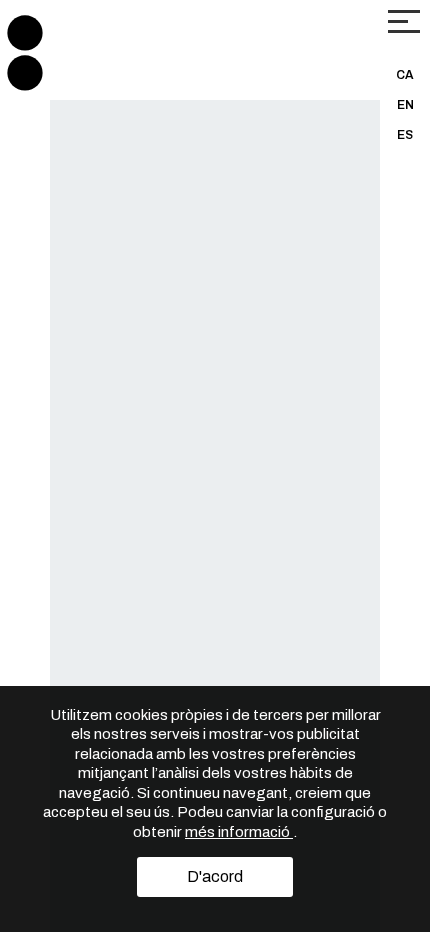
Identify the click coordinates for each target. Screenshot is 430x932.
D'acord (215, 876)
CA (405, 75)
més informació (239, 832)
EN (405, 105)
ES (405, 135)
